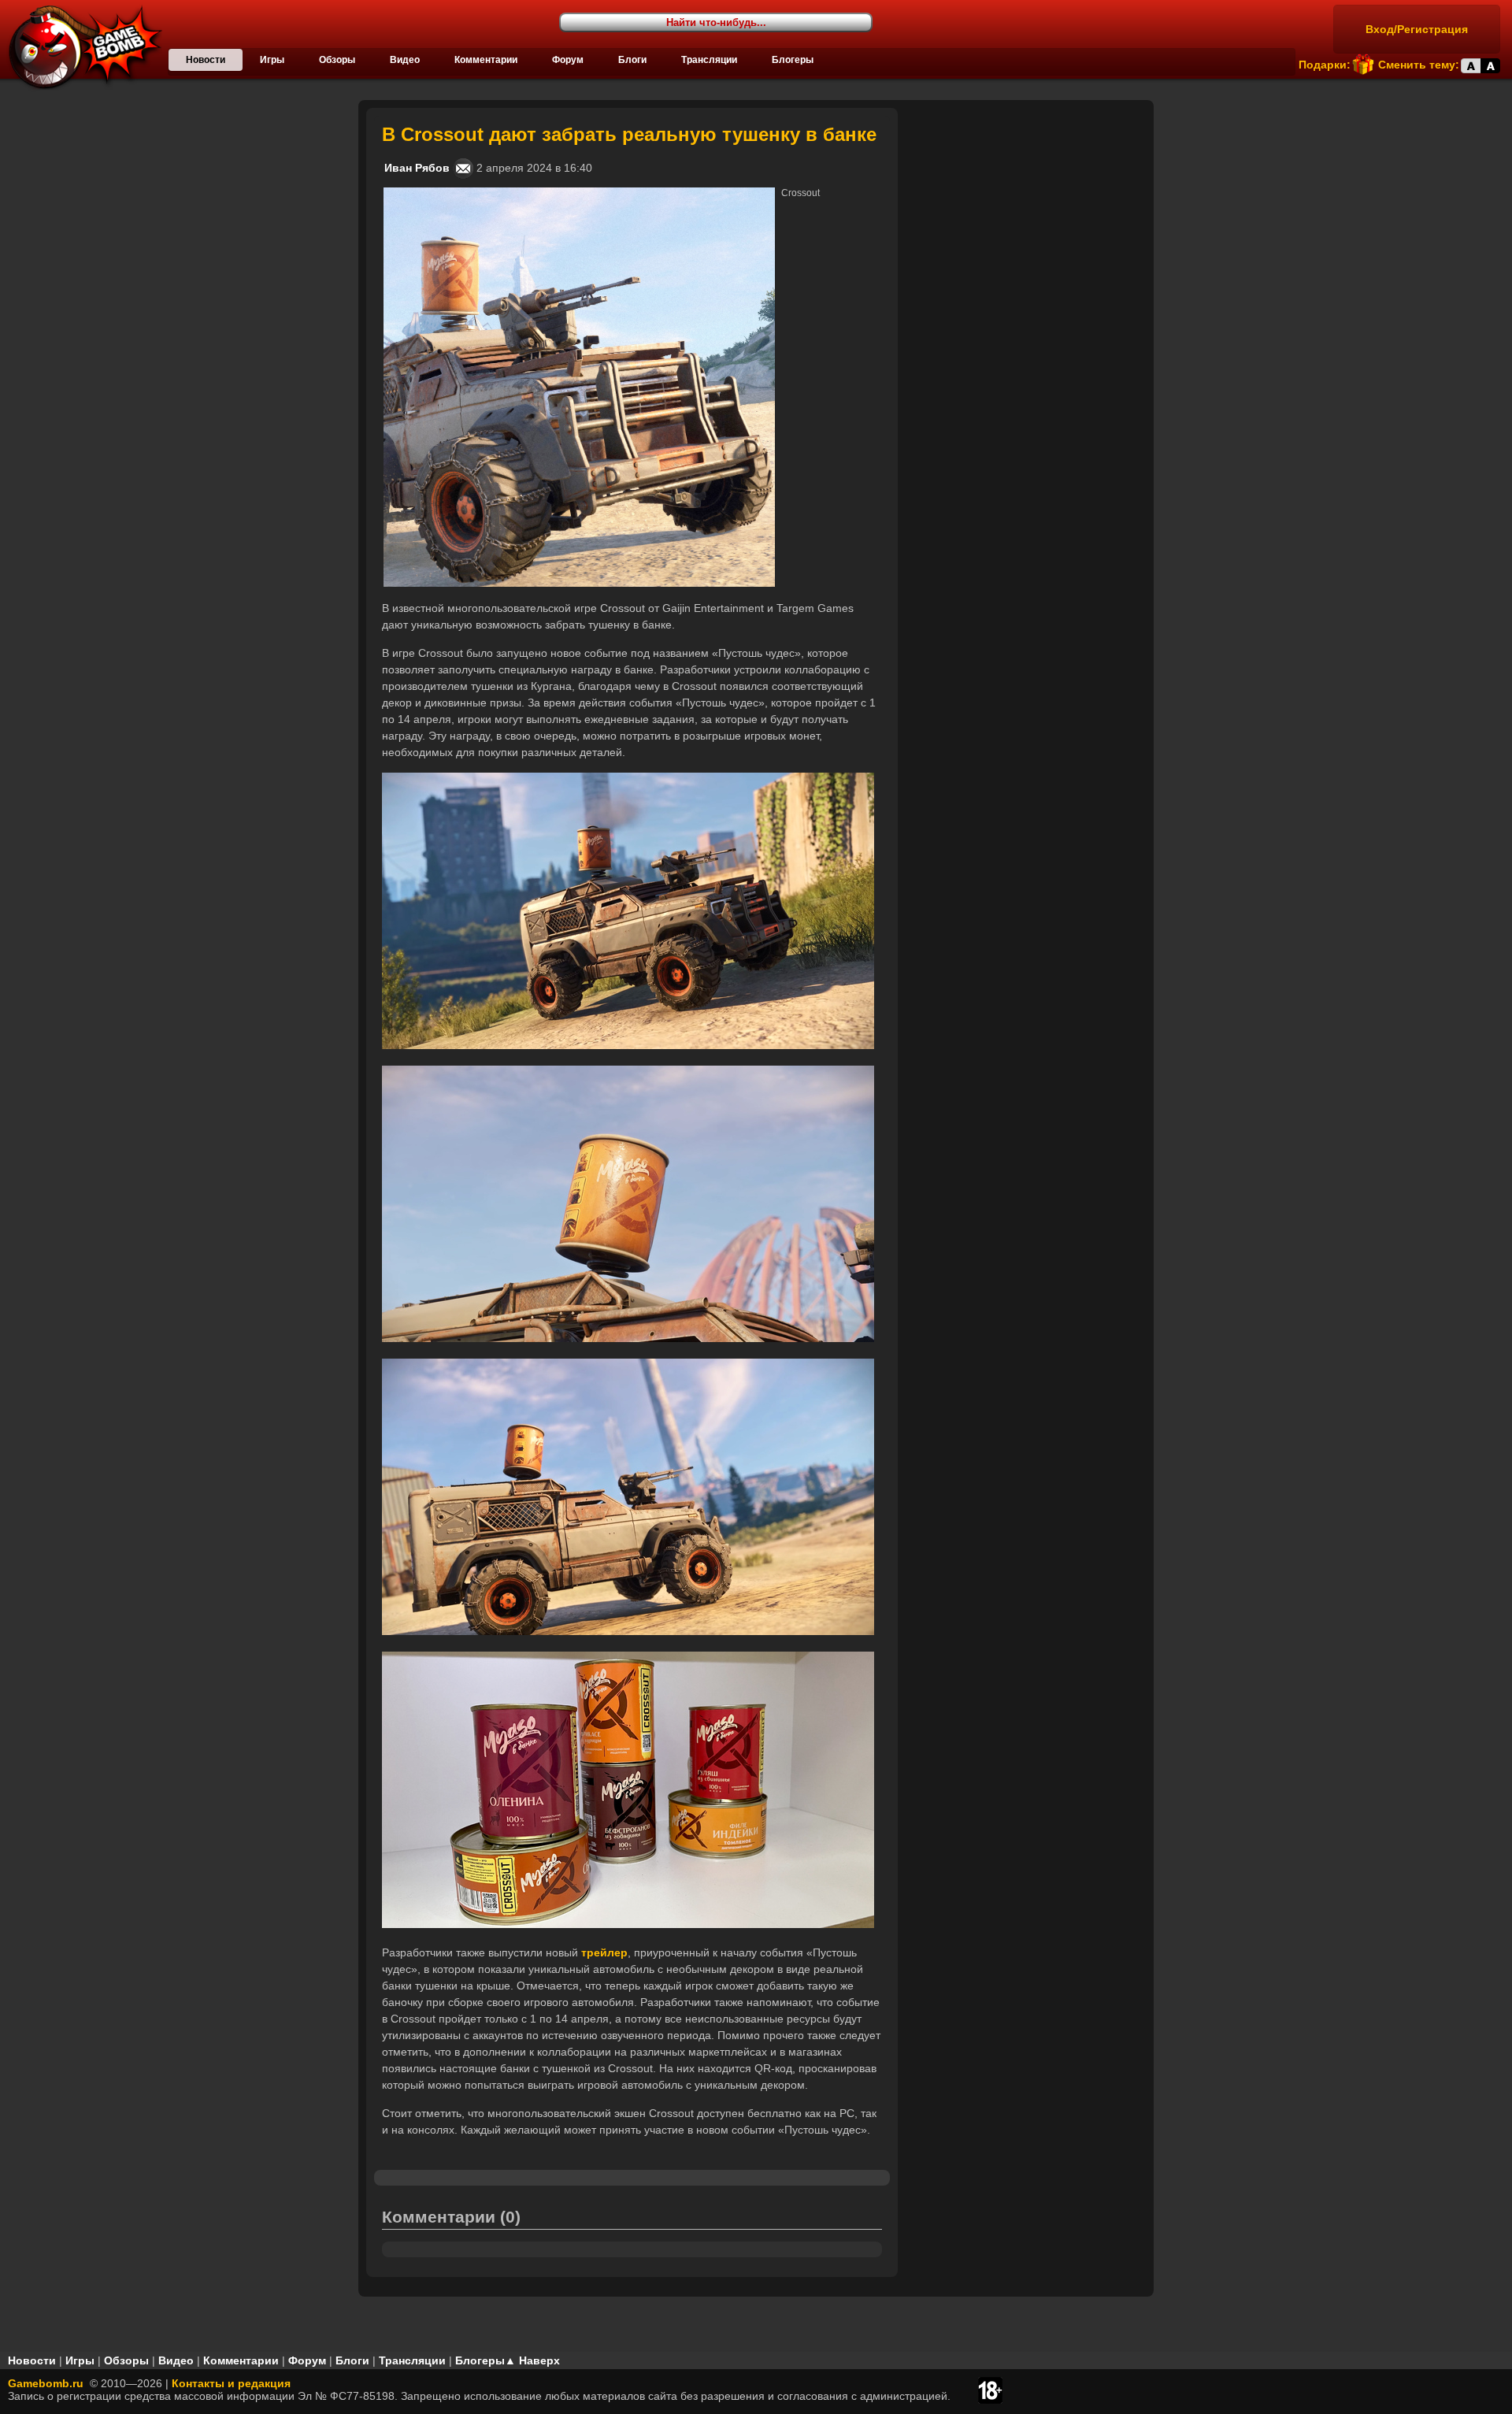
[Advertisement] (1028, 206)
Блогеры (793, 60)
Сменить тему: (1419, 65)
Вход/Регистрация (1417, 29)
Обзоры (337, 60)
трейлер (604, 1952)
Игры (272, 60)
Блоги (632, 60)
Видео (405, 60)
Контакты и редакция (231, 2383)
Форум (568, 60)
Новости (206, 60)
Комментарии (486, 60)
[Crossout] (579, 194)
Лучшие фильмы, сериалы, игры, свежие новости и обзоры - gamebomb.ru (81, 47)
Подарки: (1325, 65)
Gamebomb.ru (46, 2383)
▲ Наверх (532, 2360)
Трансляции (709, 60)
